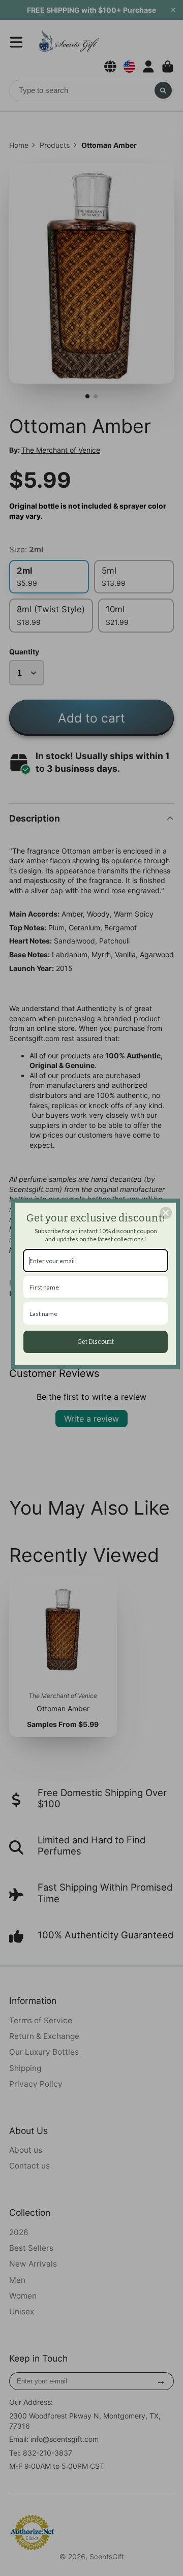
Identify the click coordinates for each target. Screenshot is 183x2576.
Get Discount (96, 1342)
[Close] (166, 1213)
